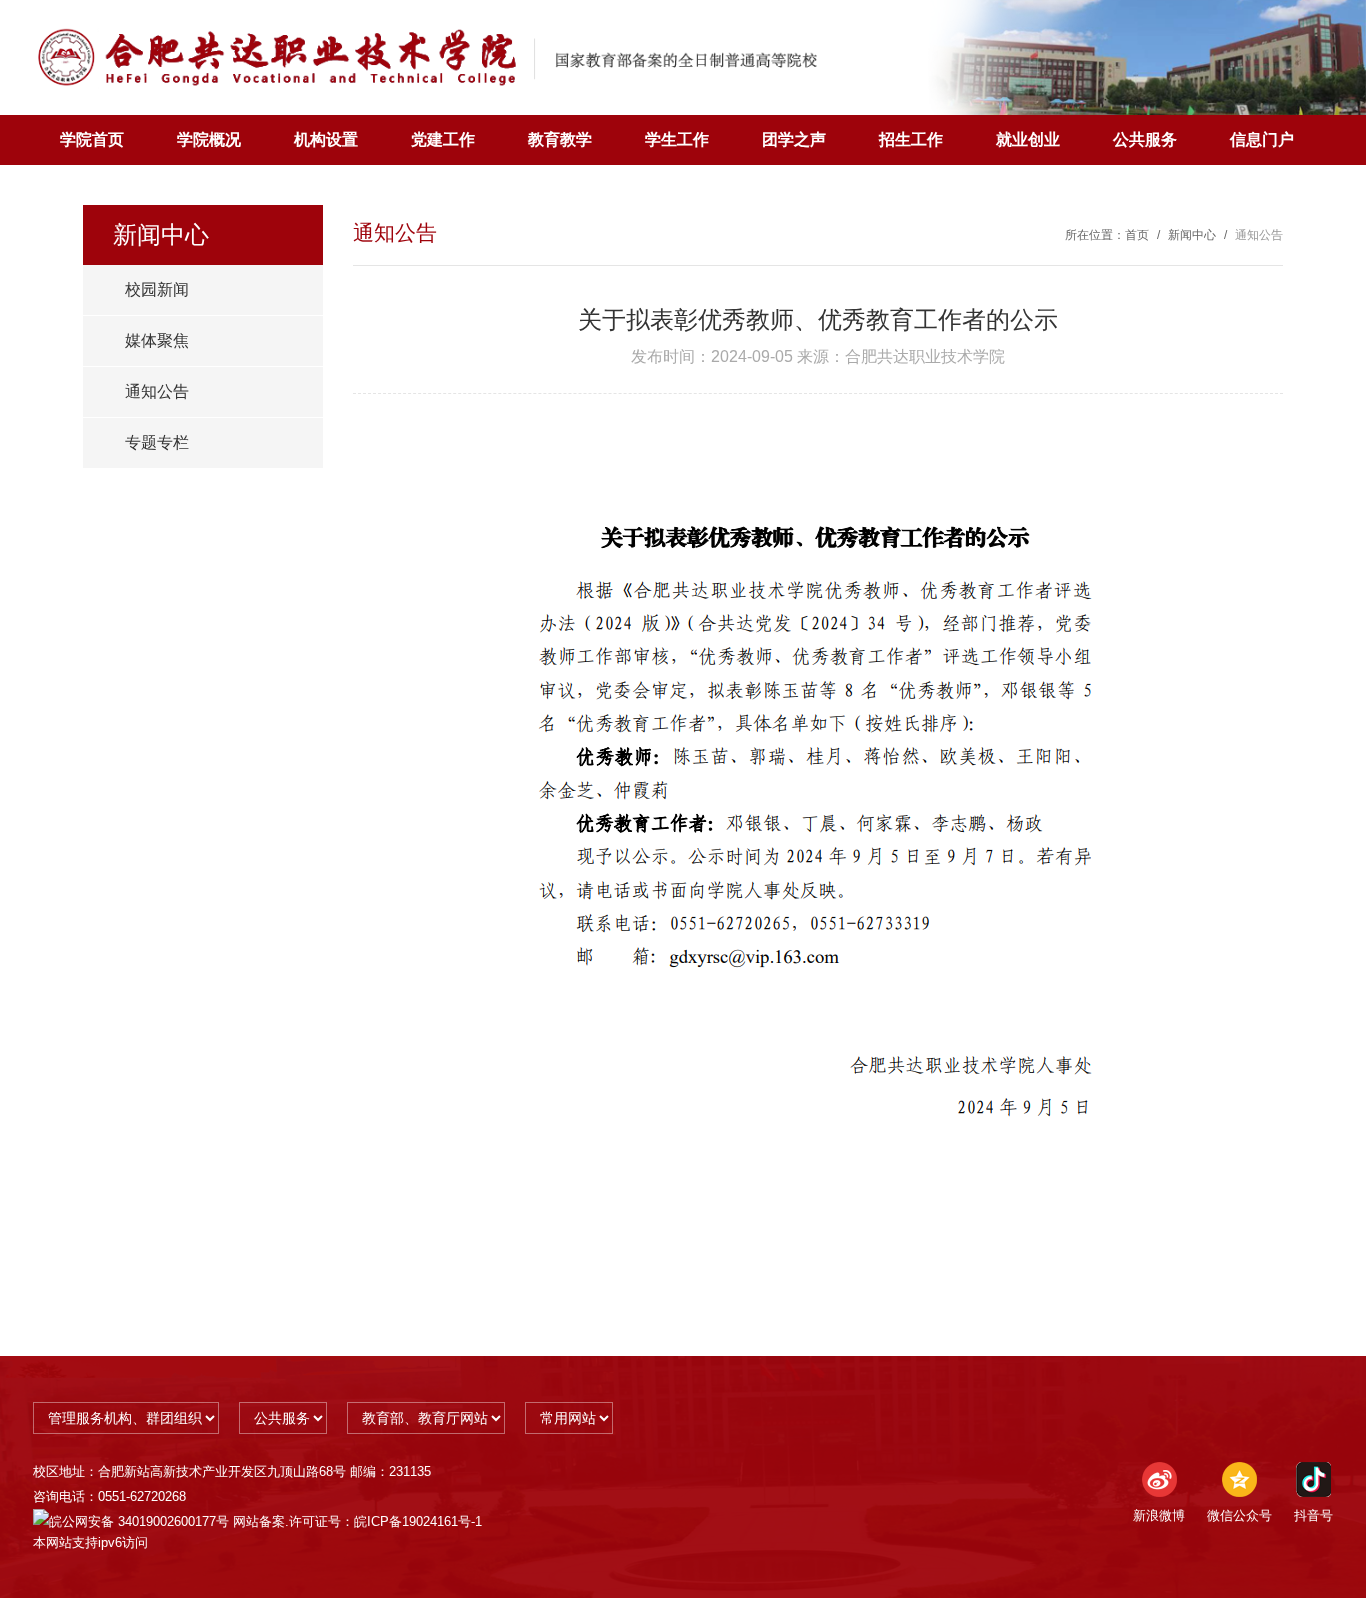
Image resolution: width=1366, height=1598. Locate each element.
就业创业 (1028, 139)
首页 (1137, 235)
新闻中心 (1192, 235)
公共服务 (1145, 139)
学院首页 (92, 139)
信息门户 (1262, 139)
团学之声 (794, 139)
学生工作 (677, 139)
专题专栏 (157, 442)
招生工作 (911, 139)
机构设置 (326, 139)
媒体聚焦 (157, 340)
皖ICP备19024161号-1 (418, 1521)
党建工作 (443, 139)
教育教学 (560, 139)
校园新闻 (157, 289)
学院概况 (209, 139)
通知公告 (157, 391)
